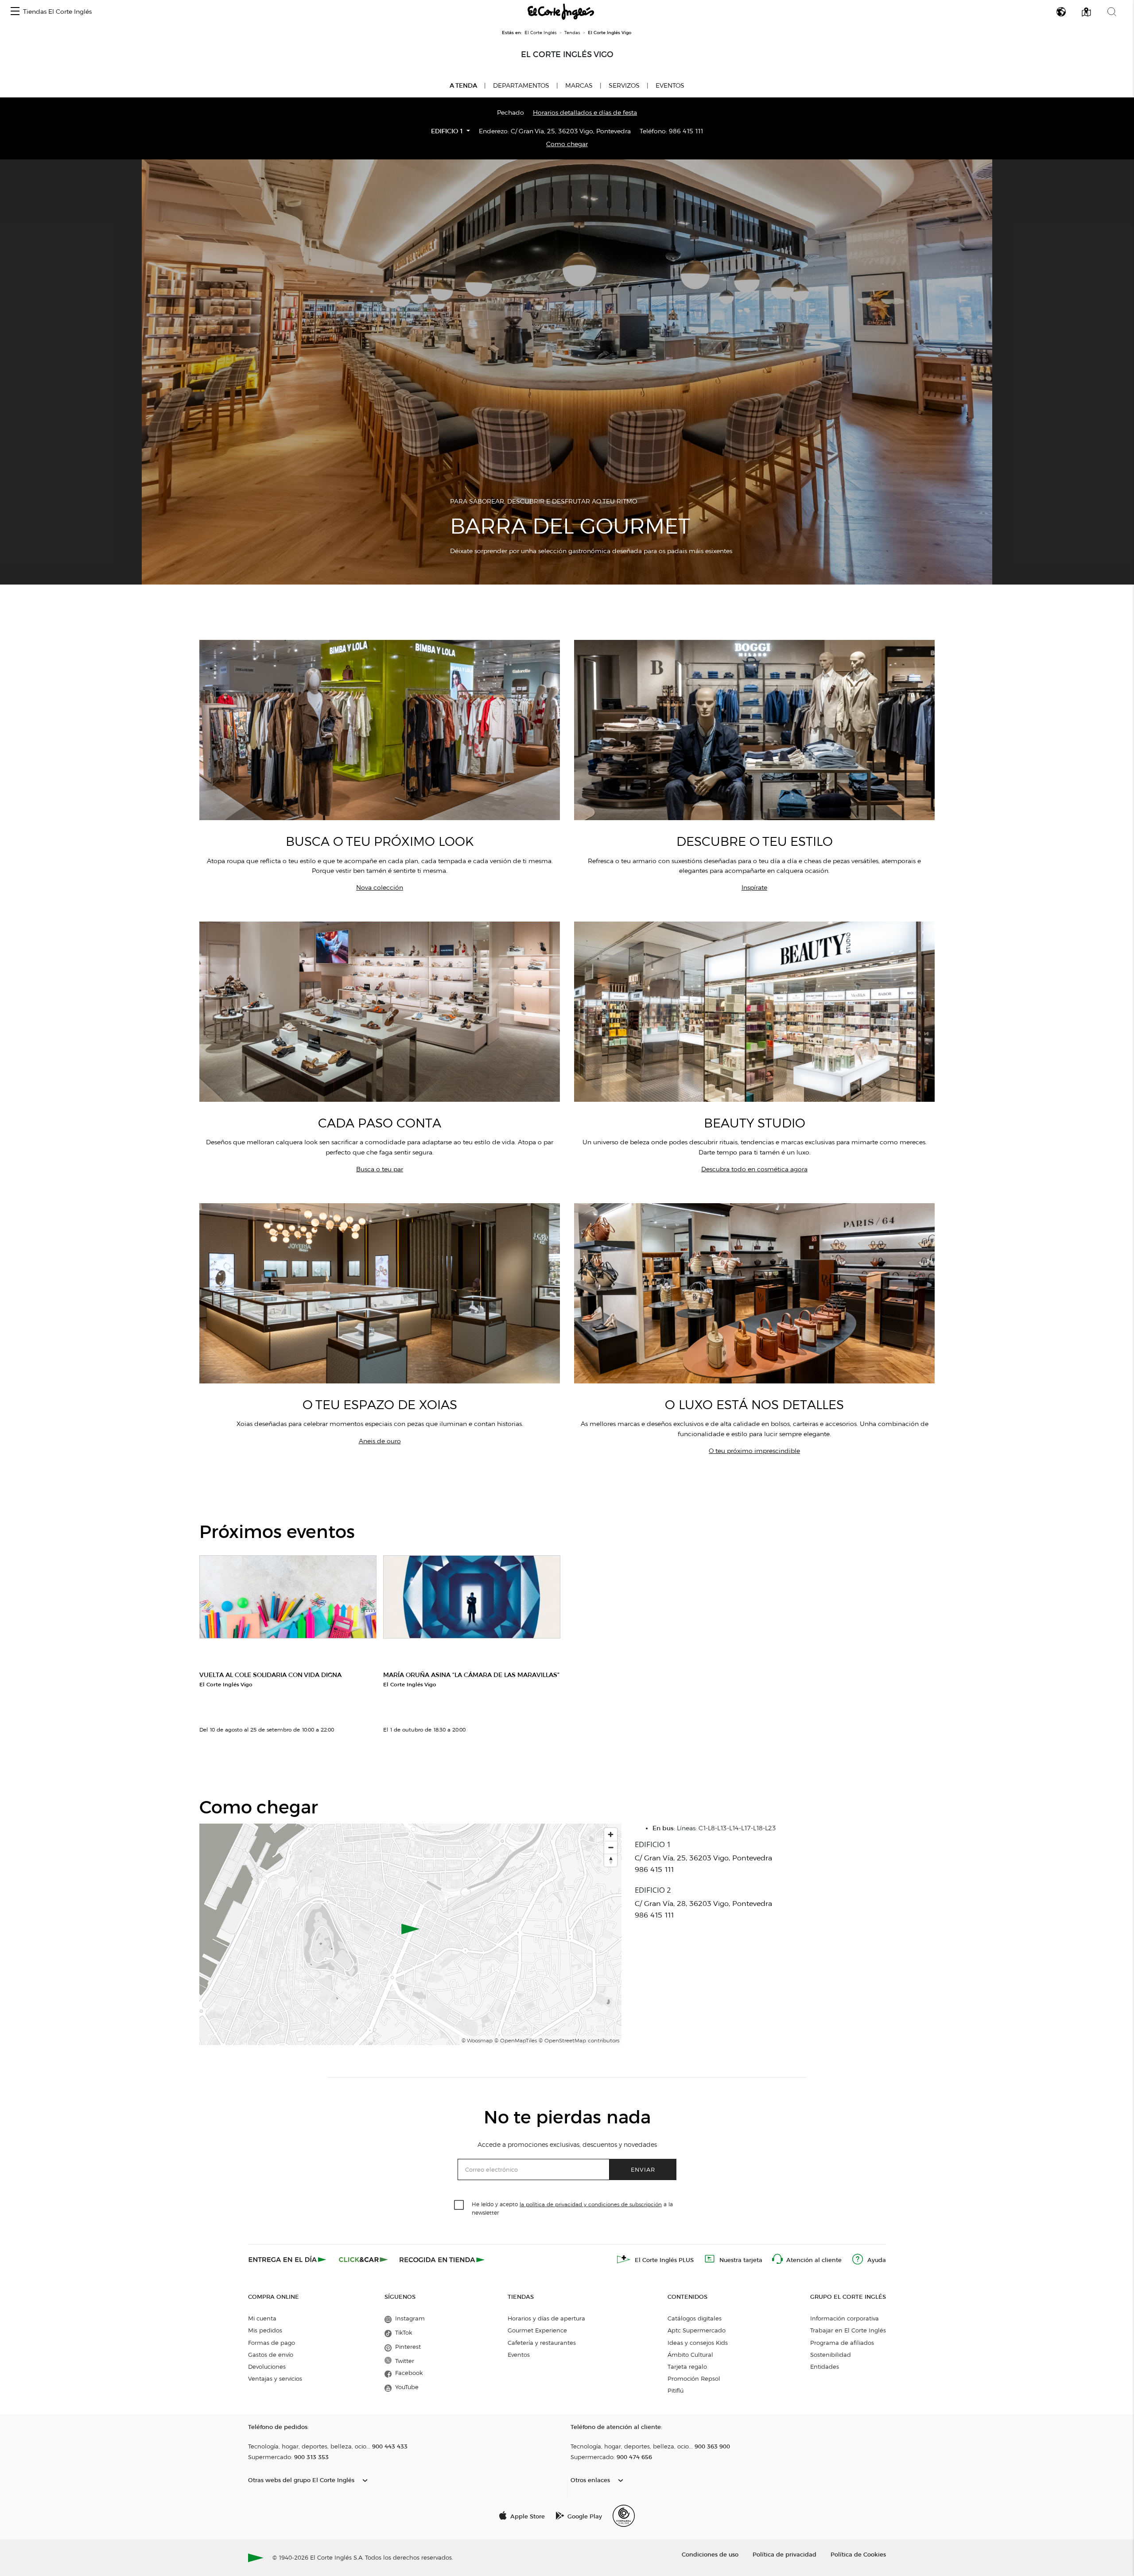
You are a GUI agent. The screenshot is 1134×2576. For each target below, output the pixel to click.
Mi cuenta (262, 2318)
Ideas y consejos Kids (698, 2343)
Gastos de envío (271, 2355)
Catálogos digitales (695, 2318)
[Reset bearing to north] (611, 1860)
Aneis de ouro (380, 1441)
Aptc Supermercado (697, 2330)
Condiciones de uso (710, 2554)
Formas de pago (272, 2343)
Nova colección (380, 888)
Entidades (825, 2367)
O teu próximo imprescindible (754, 1451)
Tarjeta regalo (687, 2367)
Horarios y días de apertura (546, 2318)
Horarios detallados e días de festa (585, 113)
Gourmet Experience (537, 2330)
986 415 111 (686, 131)
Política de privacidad (784, 2554)
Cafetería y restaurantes (542, 2343)
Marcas (579, 86)
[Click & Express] (288, 2259)
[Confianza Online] (624, 2516)
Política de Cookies (858, 2554)
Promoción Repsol (694, 2378)
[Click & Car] (363, 2259)
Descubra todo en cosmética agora (754, 1169)
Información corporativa (845, 2318)
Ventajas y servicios (275, 2378)
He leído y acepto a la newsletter (572, 2208)
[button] (15, 12)
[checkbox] (459, 2205)
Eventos (670, 86)
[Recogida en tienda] (442, 2259)
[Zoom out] (611, 1847)
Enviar (643, 2169)
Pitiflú (676, 2390)
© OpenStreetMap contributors (579, 2040)
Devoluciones (267, 2367)
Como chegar (567, 144)
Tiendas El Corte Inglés (57, 12)
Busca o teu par (380, 1169)
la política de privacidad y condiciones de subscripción (591, 2204)
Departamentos (521, 86)
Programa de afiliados (842, 2343)
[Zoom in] (611, 1834)
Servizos (624, 86)
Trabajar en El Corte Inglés (848, 2330)
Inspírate (754, 888)
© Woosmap (477, 2040)
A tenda (463, 85)
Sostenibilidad (831, 2355)
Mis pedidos (265, 2330)
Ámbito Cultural (690, 2355)
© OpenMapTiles (516, 2040)
